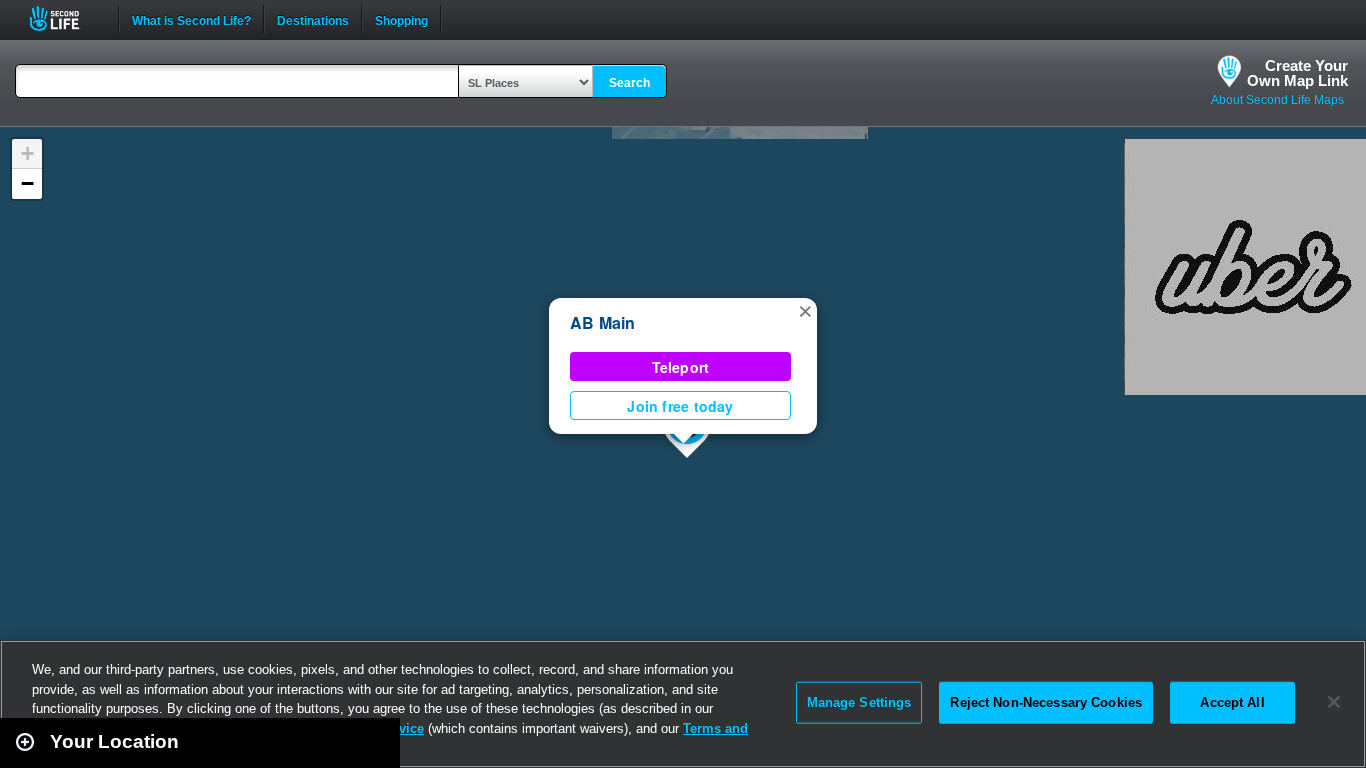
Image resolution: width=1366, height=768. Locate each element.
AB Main (603, 322)
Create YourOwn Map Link (1297, 73)
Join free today (680, 406)
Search (629, 83)
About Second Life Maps (1277, 100)
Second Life (65, 18)
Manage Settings (859, 702)
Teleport (681, 367)
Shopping (401, 19)
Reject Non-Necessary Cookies (1046, 702)
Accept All (1232, 702)
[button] (805, 310)
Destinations (313, 19)
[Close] (1334, 702)
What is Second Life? (191, 19)
